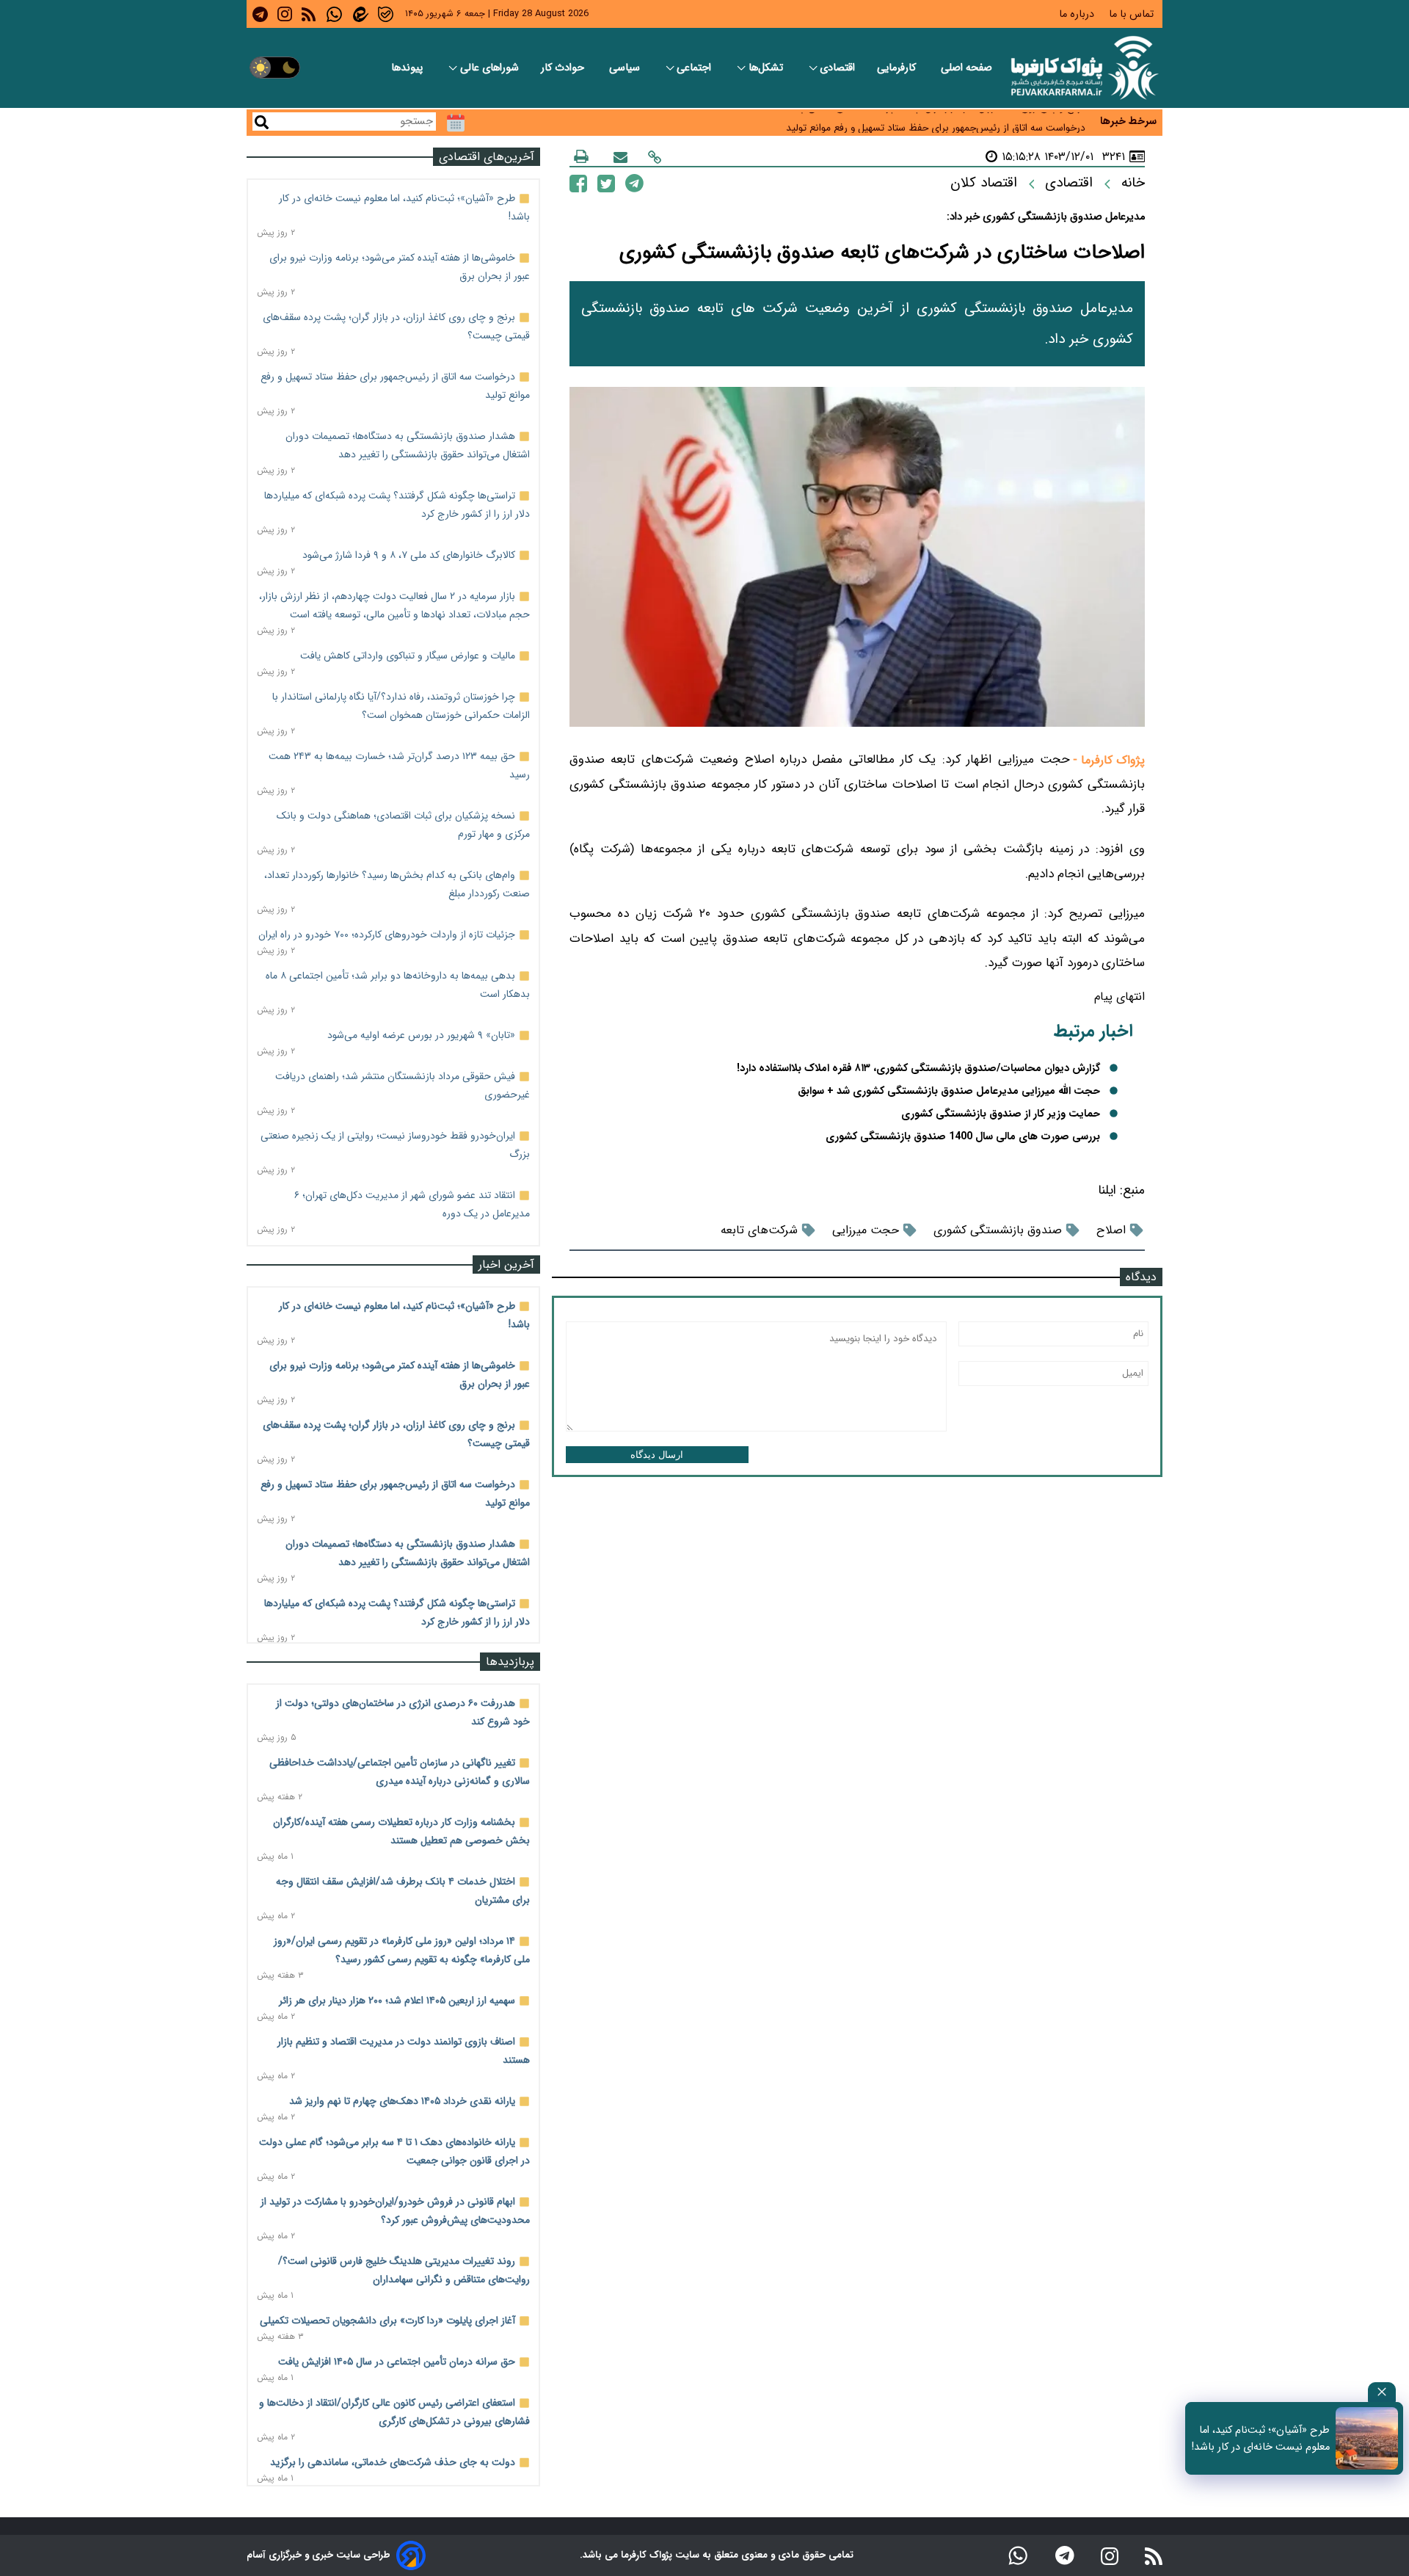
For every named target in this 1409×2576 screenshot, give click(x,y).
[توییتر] (606, 182)
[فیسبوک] (578, 182)
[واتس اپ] (1018, 2555)
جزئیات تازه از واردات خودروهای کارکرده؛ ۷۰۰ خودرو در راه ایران (387, 935)
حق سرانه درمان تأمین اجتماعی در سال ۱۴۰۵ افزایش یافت (397, 2362)
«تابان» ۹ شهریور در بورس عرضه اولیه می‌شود (421, 1035)
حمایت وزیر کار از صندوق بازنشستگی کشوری (1001, 1114)
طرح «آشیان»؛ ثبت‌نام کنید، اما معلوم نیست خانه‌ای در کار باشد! (1261, 2439)
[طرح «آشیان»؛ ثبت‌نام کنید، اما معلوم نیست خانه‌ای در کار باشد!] (1367, 2438)
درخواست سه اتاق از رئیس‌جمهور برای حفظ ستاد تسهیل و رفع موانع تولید (936, 122)
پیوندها (408, 68)
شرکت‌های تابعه (759, 1230)
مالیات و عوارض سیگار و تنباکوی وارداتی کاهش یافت (408, 656)
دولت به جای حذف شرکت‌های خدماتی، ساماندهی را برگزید (393, 2462)
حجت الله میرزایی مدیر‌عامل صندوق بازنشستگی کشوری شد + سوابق (949, 1091)
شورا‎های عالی (489, 68)
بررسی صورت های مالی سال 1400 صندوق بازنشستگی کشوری (963, 1137)
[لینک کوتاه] (655, 157)
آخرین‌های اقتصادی (487, 157)
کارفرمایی (898, 68)
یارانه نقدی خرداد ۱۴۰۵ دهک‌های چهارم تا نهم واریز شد (402, 2101)
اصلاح (1111, 1230)
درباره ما (1078, 14)
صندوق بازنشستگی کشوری (998, 1230)
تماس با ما (1133, 14)
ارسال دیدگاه (657, 1455)
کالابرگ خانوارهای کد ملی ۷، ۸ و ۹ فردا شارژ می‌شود (409, 555)
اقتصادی (837, 68)
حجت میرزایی (866, 1230)
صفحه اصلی (966, 68)
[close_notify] (1382, 2392)
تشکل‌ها (767, 68)
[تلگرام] (634, 183)
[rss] (309, 14)
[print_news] (581, 156)
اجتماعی (695, 68)
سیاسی (626, 68)
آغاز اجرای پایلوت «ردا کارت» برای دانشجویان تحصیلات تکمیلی (387, 2321)
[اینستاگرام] (1110, 2555)
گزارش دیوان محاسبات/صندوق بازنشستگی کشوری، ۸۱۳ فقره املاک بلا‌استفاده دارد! (918, 1069)
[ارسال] (620, 157)
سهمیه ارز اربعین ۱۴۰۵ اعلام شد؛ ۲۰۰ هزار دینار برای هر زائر (397, 2000)
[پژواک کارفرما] (1082, 68)
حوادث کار (564, 68)
